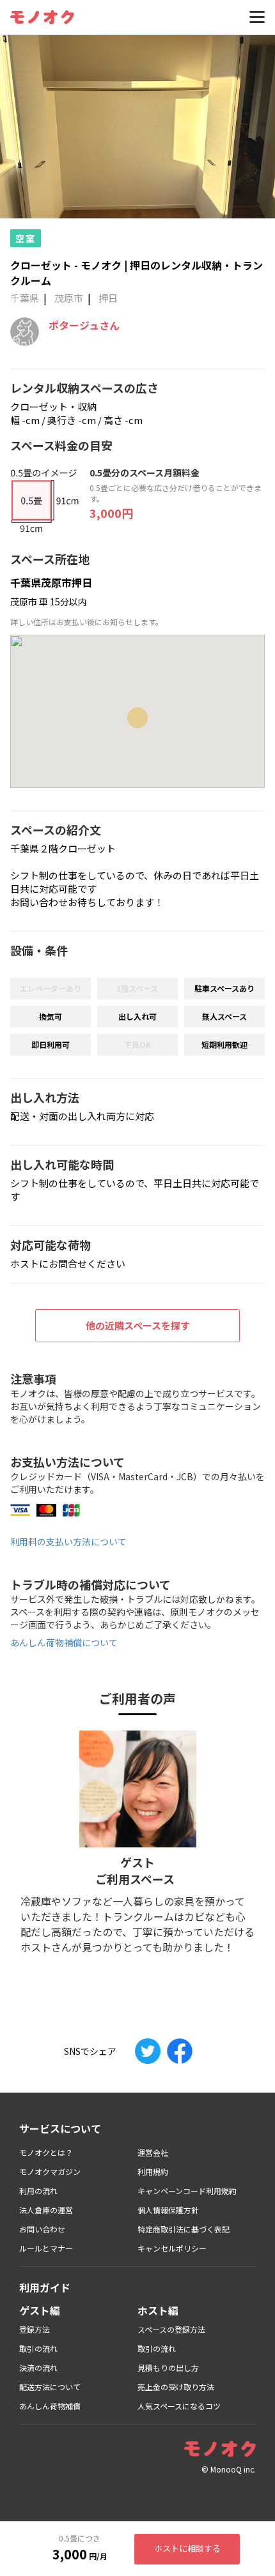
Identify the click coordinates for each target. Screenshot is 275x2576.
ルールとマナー (46, 2248)
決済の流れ (38, 2368)
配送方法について (50, 2387)
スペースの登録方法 (171, 2329)
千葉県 (25, 298)
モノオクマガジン (50, 2171)
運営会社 (153, 2152)
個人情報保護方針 (168, 2210)
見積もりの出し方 (168, 2368)
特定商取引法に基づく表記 (184, 2229)
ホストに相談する (187, 2548)
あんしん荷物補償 (50, 2406)
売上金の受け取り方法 (176, 2387)
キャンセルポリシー (172, 2248)
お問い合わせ (42, 2229)
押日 (108, 298)
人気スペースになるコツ (179, 2406)
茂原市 (69, 298)
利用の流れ (38, 2191)
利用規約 (153, 2171)
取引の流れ (38, 2348)
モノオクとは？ (46, 2152)
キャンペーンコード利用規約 (187, 2191)
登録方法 (35, 2329)
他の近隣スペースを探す (138, 1325)
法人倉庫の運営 (46, 2210)
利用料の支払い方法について (68, 1542)
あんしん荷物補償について (64, 1642)
